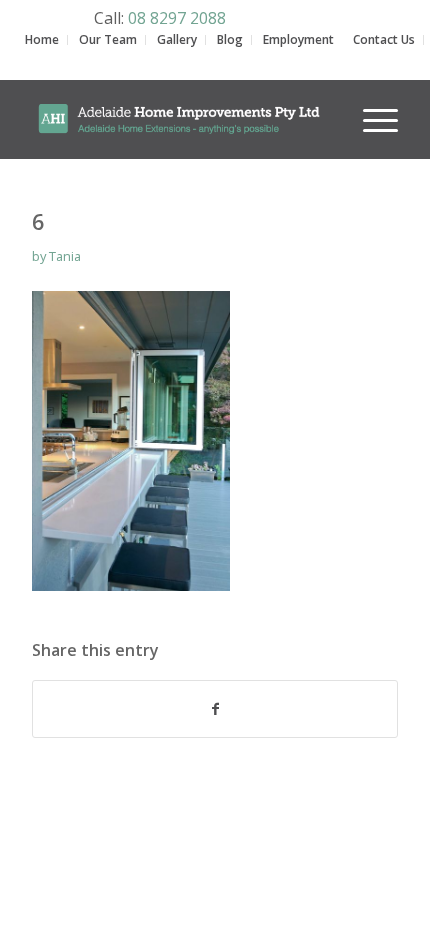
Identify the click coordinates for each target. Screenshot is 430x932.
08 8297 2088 (177, 18)
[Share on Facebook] (215, 709)
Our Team (108, 39)
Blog (230, 39)
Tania (65, 256)
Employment (298, 39)
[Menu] (370, 119)
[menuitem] (370, 106)
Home (42, 39)
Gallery (177, 39)
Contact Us (384, 39)
